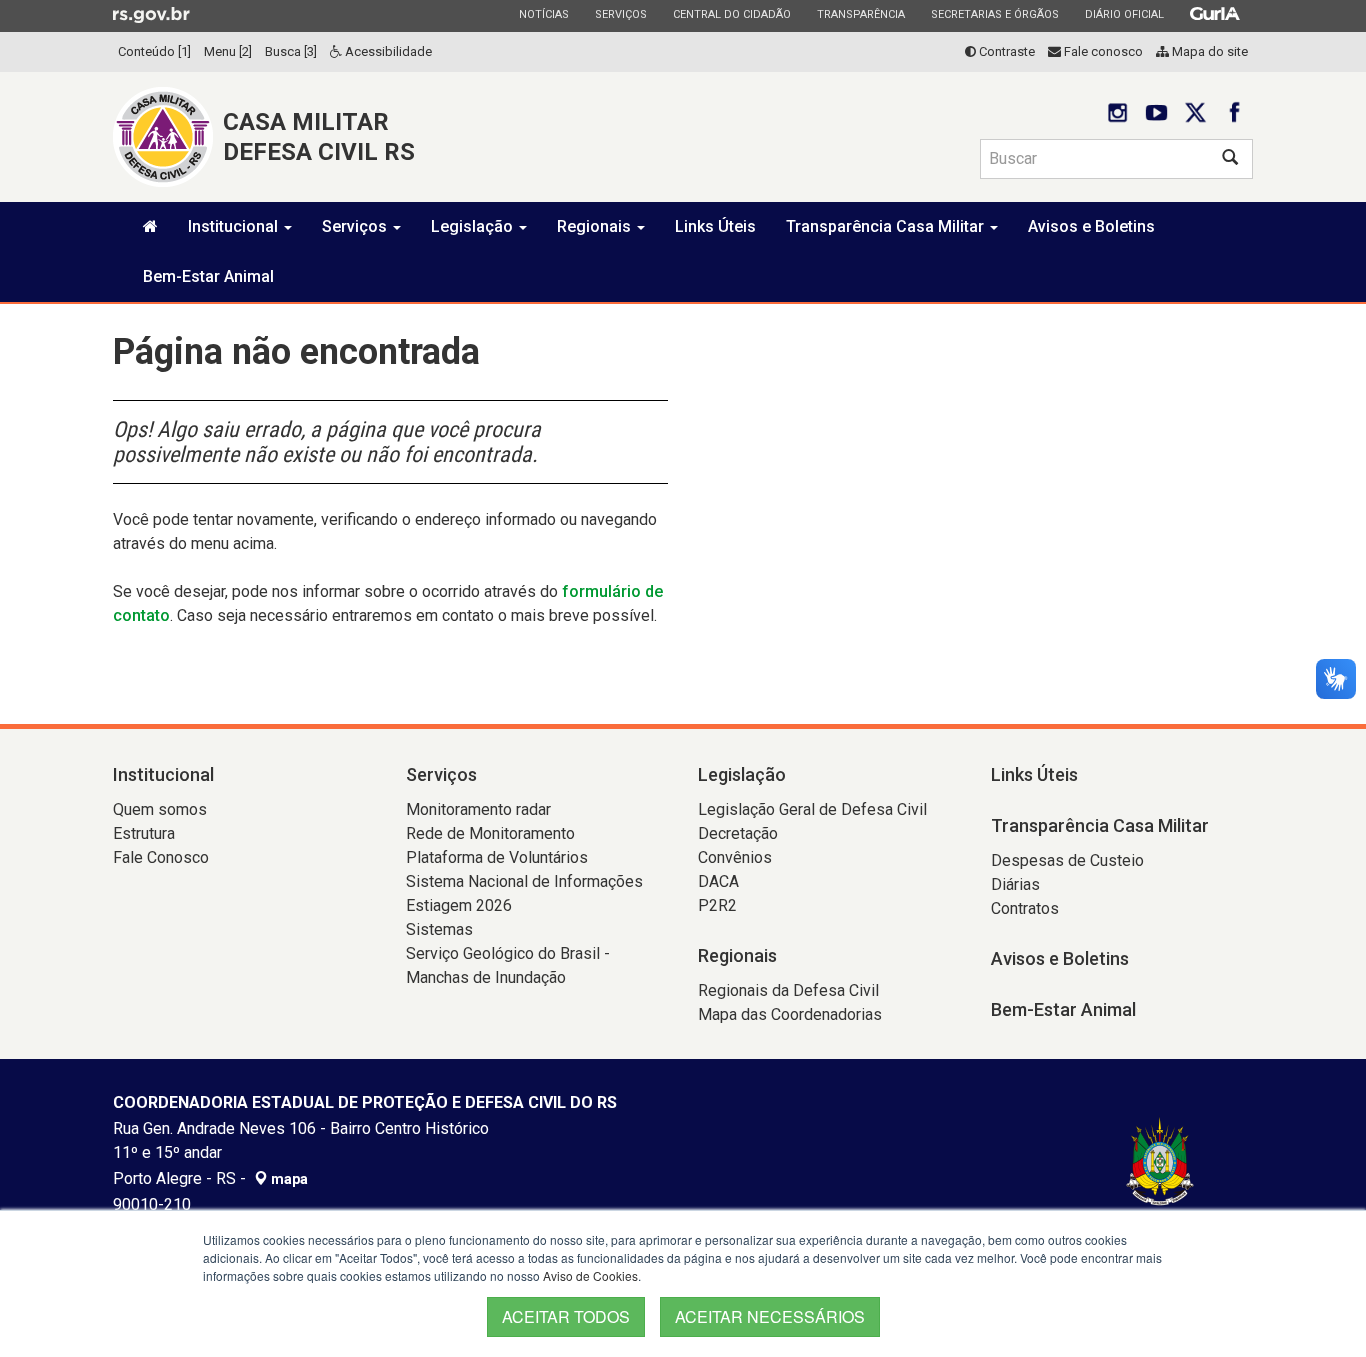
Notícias (543, 14)
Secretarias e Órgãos (994, 14)
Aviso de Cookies (590, 1275)
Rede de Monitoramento (490, 833)
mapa (288, 1179)
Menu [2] (228, 51)
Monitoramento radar (478, 809)
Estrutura (144, 833)
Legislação (474, 226)
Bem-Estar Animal (208, 276)
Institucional (235, 226)
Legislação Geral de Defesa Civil (812, 809)
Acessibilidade (387, 51)
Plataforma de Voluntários (497, 857)
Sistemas (439, 929)
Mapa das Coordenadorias (790, 1014)
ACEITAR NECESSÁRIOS (770, 1316)
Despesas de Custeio (1067, 860)
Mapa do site (1208, 51)
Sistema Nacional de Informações (524, 881)
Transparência (860, 14)
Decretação (738, 833)
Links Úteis (715, 226)
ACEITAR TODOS (566, 1316)
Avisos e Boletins (1091, 226)
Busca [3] (291, 51)
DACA (718, 881)
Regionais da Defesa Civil (788, 990)
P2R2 (717, 905)
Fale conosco (1102, 51)
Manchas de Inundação (486, 977)
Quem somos (160, 809)
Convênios (735, 857)
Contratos (1025, 908)
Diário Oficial (1124, 14)
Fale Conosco (161, 857)
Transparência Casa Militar (887, 226)
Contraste (1005, 51)
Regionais (596, 226)
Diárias (1015, 884)
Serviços (620, 14)
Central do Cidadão (731, 14)
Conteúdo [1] (154, 51)
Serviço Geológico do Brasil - (508, 953)
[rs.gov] (151, 14)
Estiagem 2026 (459, 905)
